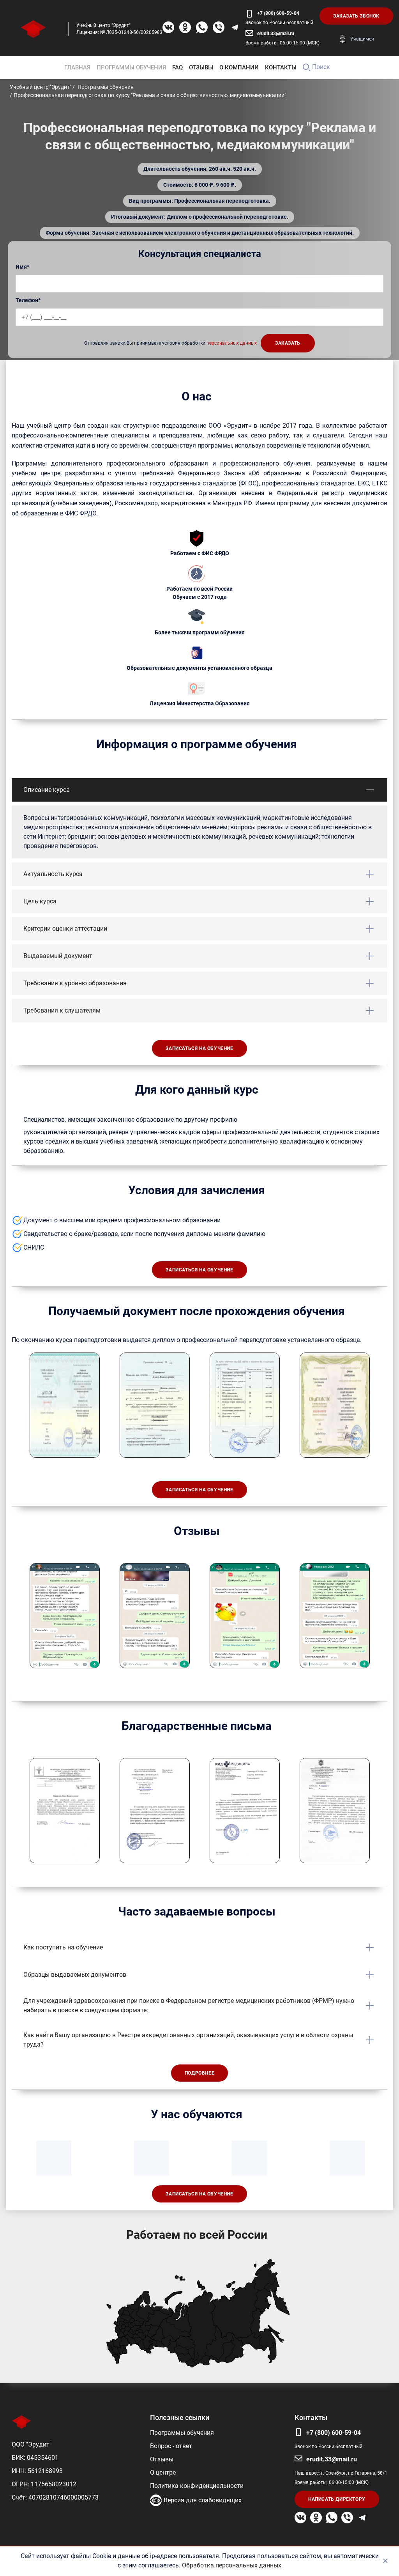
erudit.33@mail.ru (276, 34)
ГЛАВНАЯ (77, 67)
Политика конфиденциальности (197, 2486)
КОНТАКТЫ (281, 67)
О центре (163, 2472)
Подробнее (199, 2073)
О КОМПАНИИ (239, 67)
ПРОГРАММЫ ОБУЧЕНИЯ (131, 67)
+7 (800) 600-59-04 (278, 13)
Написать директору (337, 2499)
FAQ (177, 67)
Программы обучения (182, 2433)
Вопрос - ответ (171, 2446)
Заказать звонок (356, 16)
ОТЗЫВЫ (201, 67)
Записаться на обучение (199, 1048)
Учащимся (362, 39)
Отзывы (162, 2459)
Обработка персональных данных (232, 2565)
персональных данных (232, 343)
